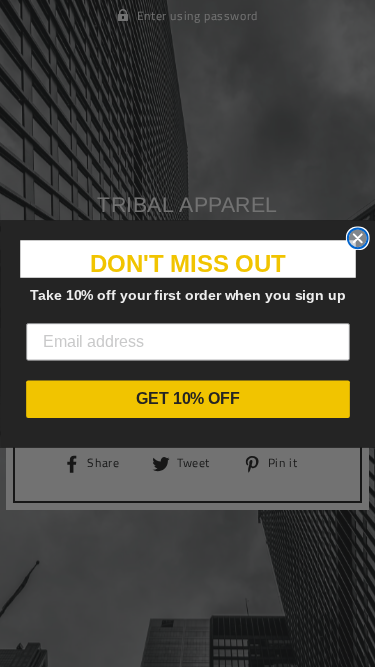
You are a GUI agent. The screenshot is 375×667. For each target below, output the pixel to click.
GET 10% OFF (188, 398)
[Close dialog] (357, 238)
